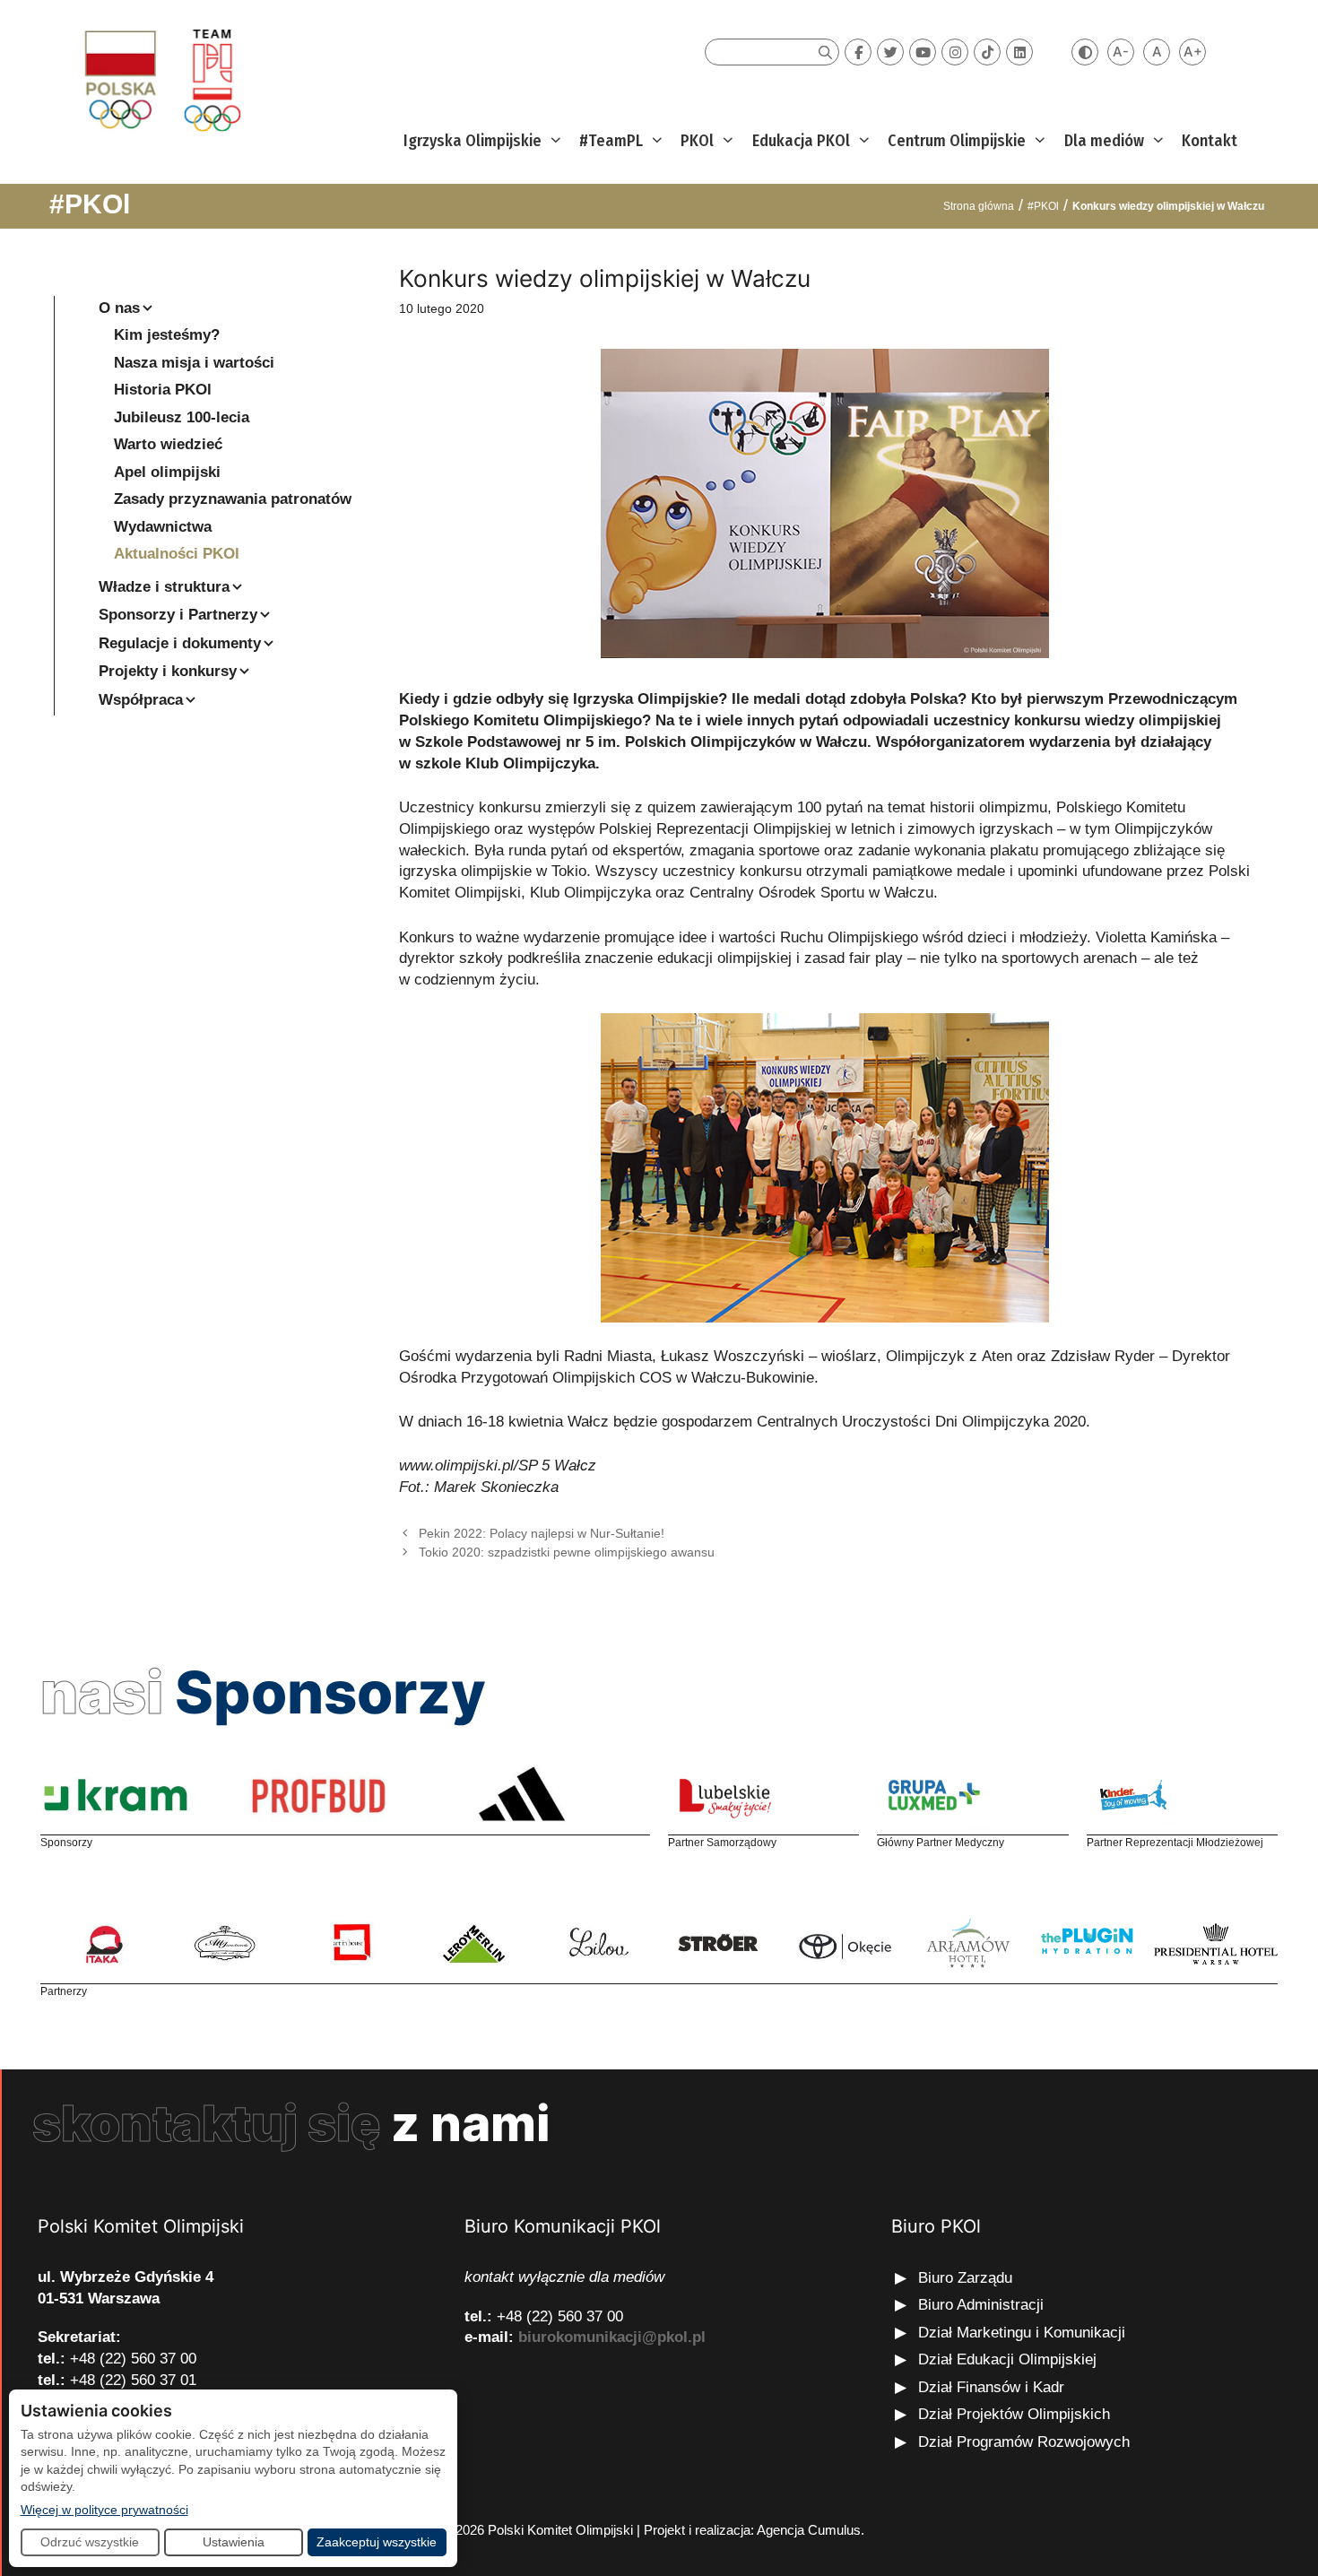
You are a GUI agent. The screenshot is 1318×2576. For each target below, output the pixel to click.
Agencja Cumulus (809, 2530)
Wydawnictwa (163, 527)
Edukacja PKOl (801, 141)
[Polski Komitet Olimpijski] (160, 79)
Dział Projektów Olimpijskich (1014, 2414)
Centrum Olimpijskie (957, 141)
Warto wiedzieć (168, 444)
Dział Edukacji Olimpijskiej (1007, 2359)
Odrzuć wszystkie (90, 2542)
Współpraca (141, 700)
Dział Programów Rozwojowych (1024, 2442)
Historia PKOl (163, 390)
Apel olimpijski (167, 472)
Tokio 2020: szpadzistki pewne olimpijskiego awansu (567, 1552)
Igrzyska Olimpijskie (473, 141)
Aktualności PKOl (177, 554)
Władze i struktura (164, 587)
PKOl (697, 141)
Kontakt (1210, 141)
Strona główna (979, 206)
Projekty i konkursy (168, 671)
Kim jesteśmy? (167, 335)
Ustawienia (234, 2542)
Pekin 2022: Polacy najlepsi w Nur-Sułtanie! (542, 1533)
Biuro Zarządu (965, 2278)
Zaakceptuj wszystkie (377, 2542)
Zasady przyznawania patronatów (233, 499)
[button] (554, 141)
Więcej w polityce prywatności (104, 2509)
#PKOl (90, 204)
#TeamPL (611, 141)
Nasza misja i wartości (194, 363)
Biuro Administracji (981, 2305)
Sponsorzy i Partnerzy (178, 615)
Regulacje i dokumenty (180, 643)
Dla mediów (1104, 141)
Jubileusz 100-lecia (182, 417)
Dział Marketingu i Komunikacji (1022, 2333)
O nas (119, 308)
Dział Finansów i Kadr (993, 2387)
